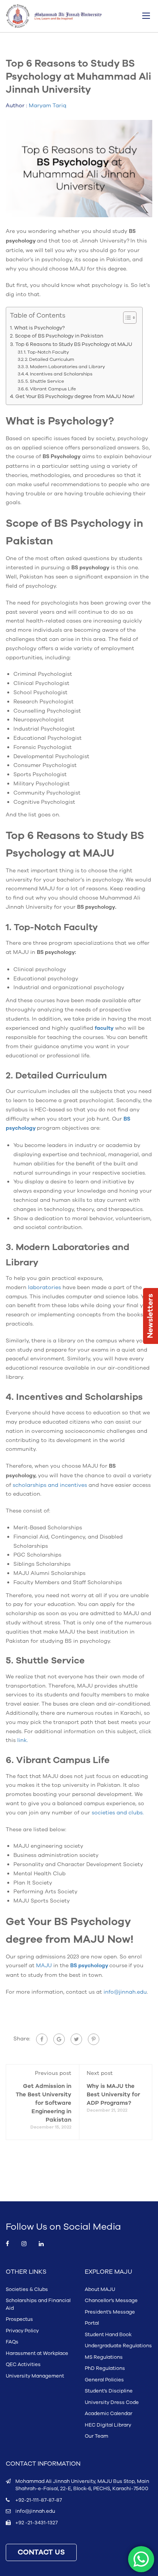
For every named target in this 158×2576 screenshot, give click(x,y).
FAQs (12, 2342)
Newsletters (150, 1316)
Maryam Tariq (48, 106)
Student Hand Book (108, 2335)
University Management (35, 2376)
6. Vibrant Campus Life (51, 389)
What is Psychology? (39, 328)
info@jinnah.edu (125, 1992)
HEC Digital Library (108, 2425)
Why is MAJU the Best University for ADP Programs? (113, 2095)
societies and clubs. (118, 1813)
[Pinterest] (94, 2039)
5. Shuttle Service (45, 381)
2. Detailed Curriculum (49, 359)
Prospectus (19, 2319)
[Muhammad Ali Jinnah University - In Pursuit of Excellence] (54, 16)
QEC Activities (23, 2365)
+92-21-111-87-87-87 (39, 2500)
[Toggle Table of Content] (126, 318)
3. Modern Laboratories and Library (65, 367)
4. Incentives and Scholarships (59, 374)
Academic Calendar (109, 2414)
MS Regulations (104, 2357)
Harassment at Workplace (37, 2353)
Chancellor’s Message (111, 2301)
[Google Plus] (59, 2039)
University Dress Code (112, 2402)
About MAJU (100, 2289)
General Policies (104, 2380)
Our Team (96, 2436)
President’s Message (110, 2312)
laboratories (44, 1287)
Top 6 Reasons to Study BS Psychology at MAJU (74, 344)
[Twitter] (76, 2039)
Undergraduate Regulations (118, 2346)
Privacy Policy (22, 2331)
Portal (92, 2323)
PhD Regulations (105, 2368)
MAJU (44, 1966)
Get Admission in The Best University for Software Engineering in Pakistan (44, 2103)
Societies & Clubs (27, 2289)
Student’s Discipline (109, 2391)
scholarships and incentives (50, 1485)
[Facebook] (42, 2039)
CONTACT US (41, 2552)
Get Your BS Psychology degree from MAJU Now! (75, 397)
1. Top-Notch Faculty (46, 352)
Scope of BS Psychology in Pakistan (60, 336)
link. (23, 1740)
